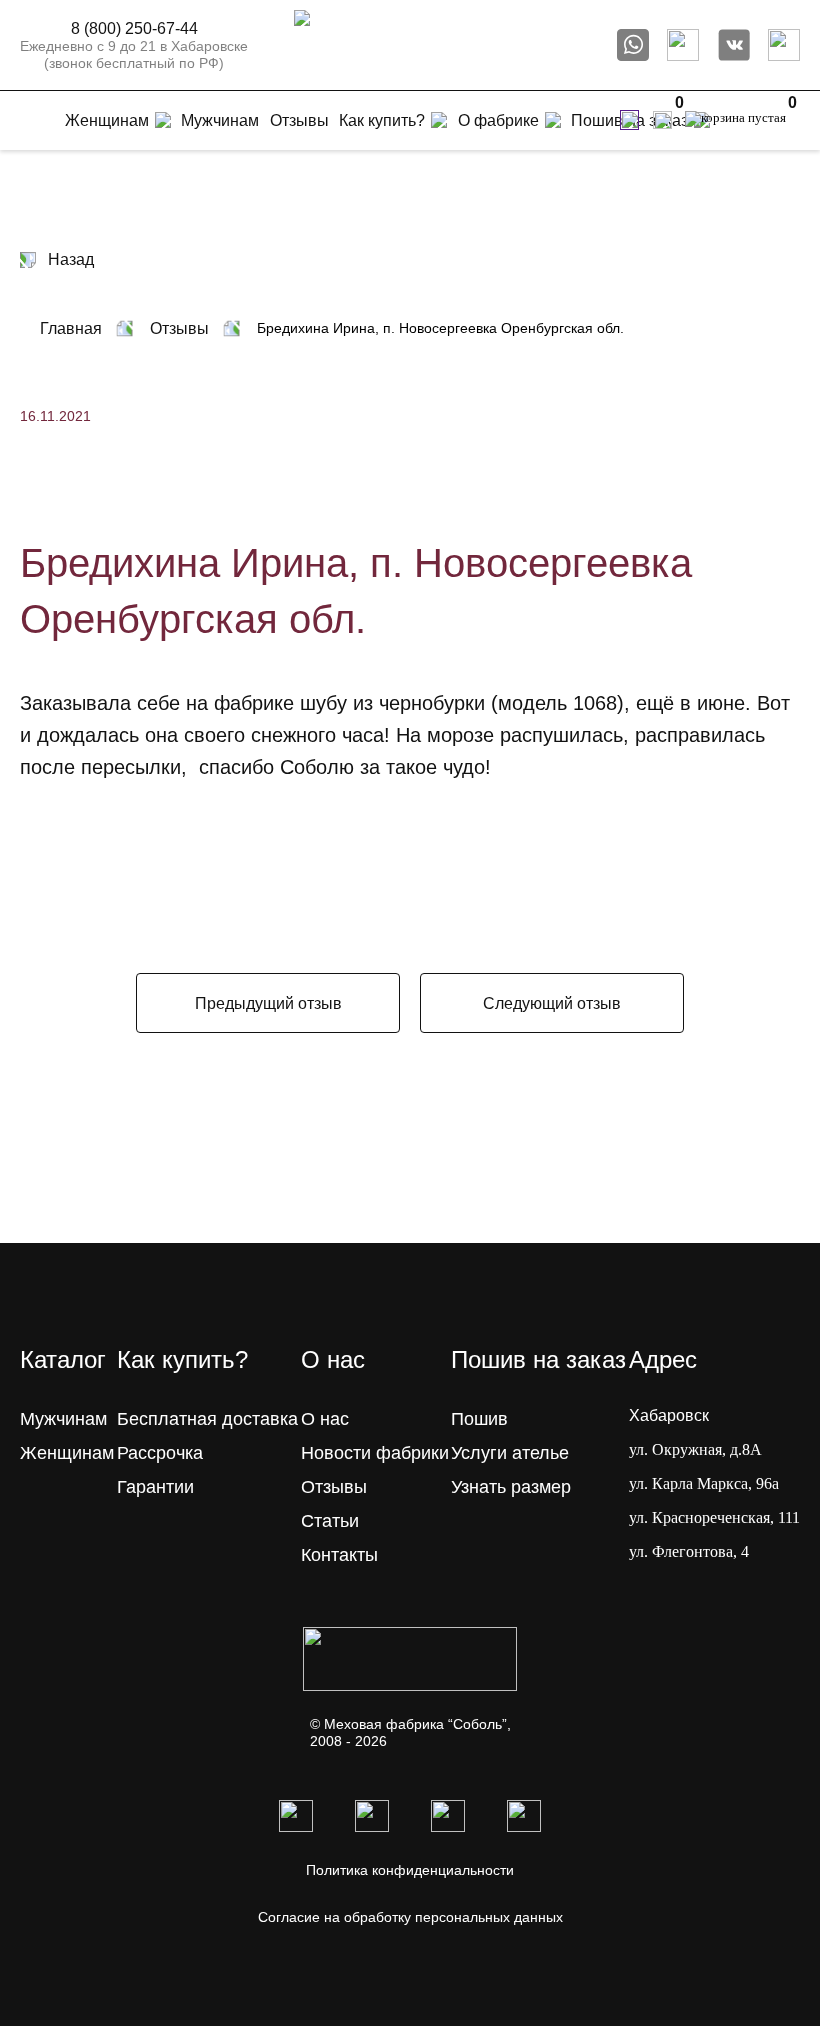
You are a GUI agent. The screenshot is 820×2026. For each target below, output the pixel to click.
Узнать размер (511, 1487)
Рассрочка (160, 1453)
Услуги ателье (510, 1453)
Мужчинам (63, 1419)
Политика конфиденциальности (410, 1870)
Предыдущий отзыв (268, 1003)
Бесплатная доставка (207, 1419)
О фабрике (498, 120)
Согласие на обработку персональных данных (410, 1917)
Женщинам (67, 1453)
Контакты (339, 1555)
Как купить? (382, 120)
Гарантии (155, 1487)
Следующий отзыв (552, 1003)
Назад (71, 259)
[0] (662, 120)
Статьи (330, 1521)
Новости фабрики (375, 1453)
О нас (325, 1419)
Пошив (479, 1419)
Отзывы (334, 1487)
